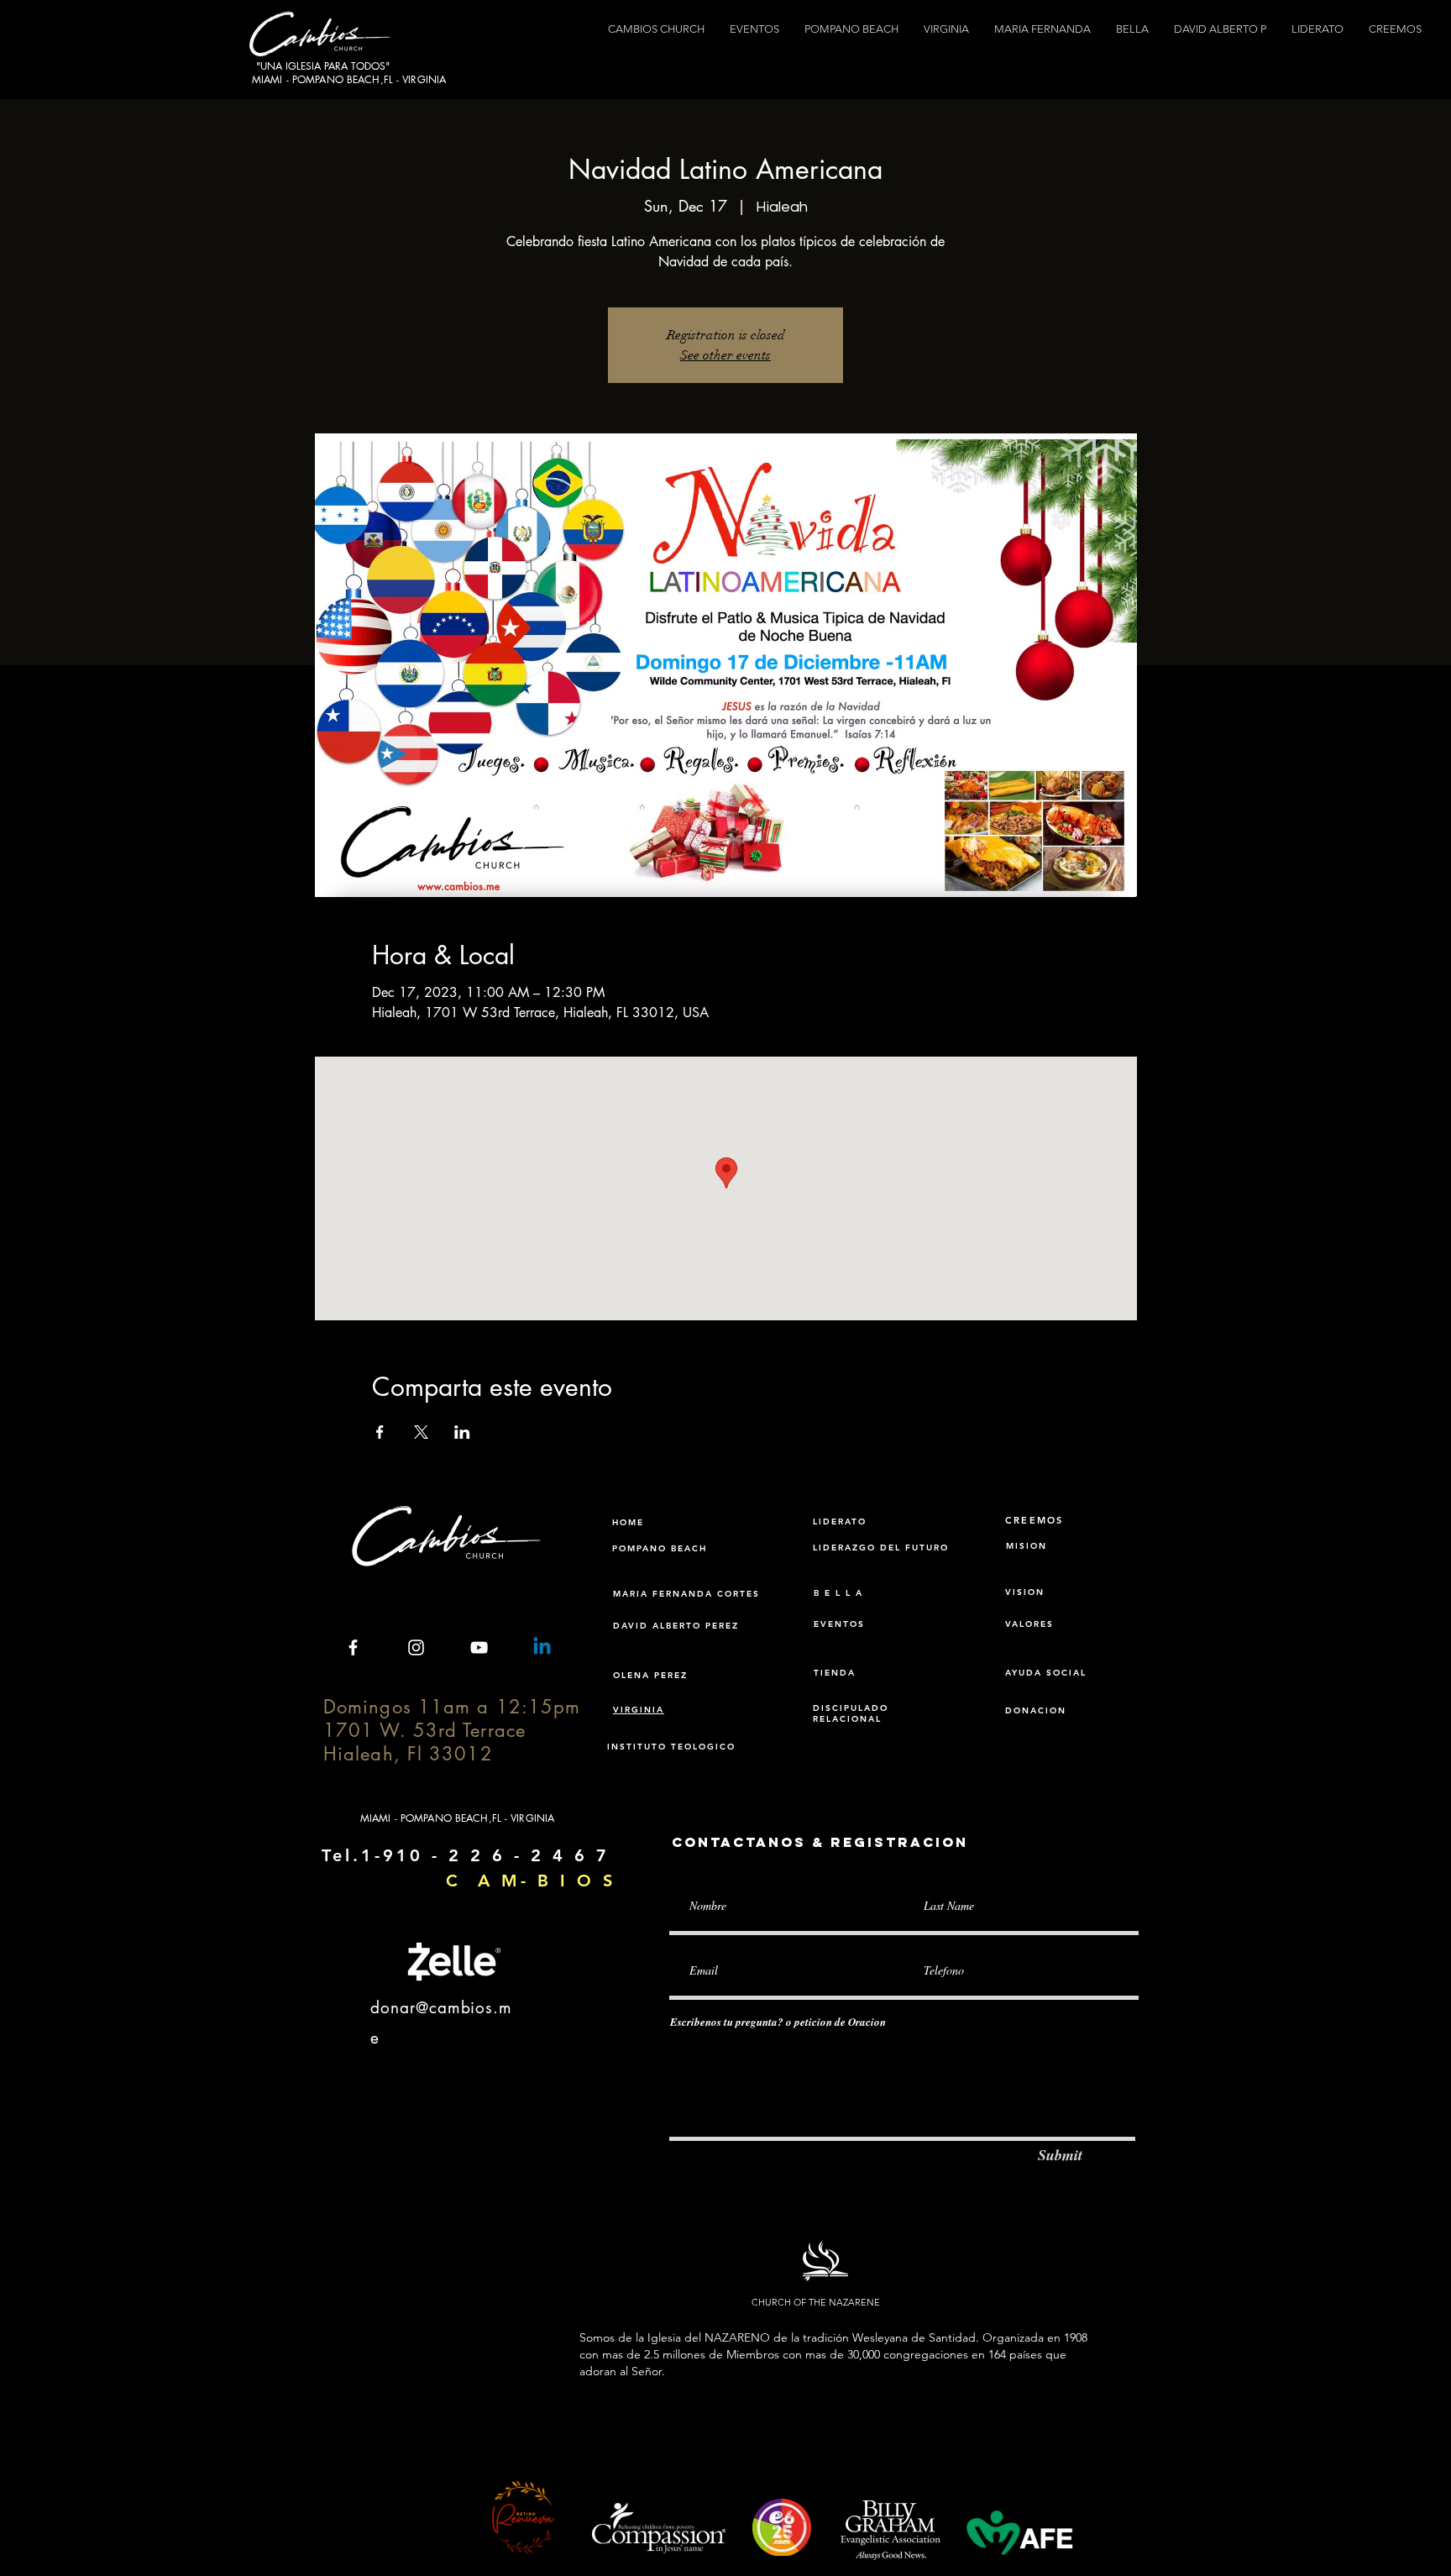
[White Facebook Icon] (353, 1647)
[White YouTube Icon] (479, 1647)
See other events (725, 355)
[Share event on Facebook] (380, 1432)
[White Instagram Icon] (416, 1647)
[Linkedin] (542, 1647)
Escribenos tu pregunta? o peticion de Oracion (778, 2022)
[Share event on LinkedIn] (462, 1432)
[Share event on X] (421, 1432)
